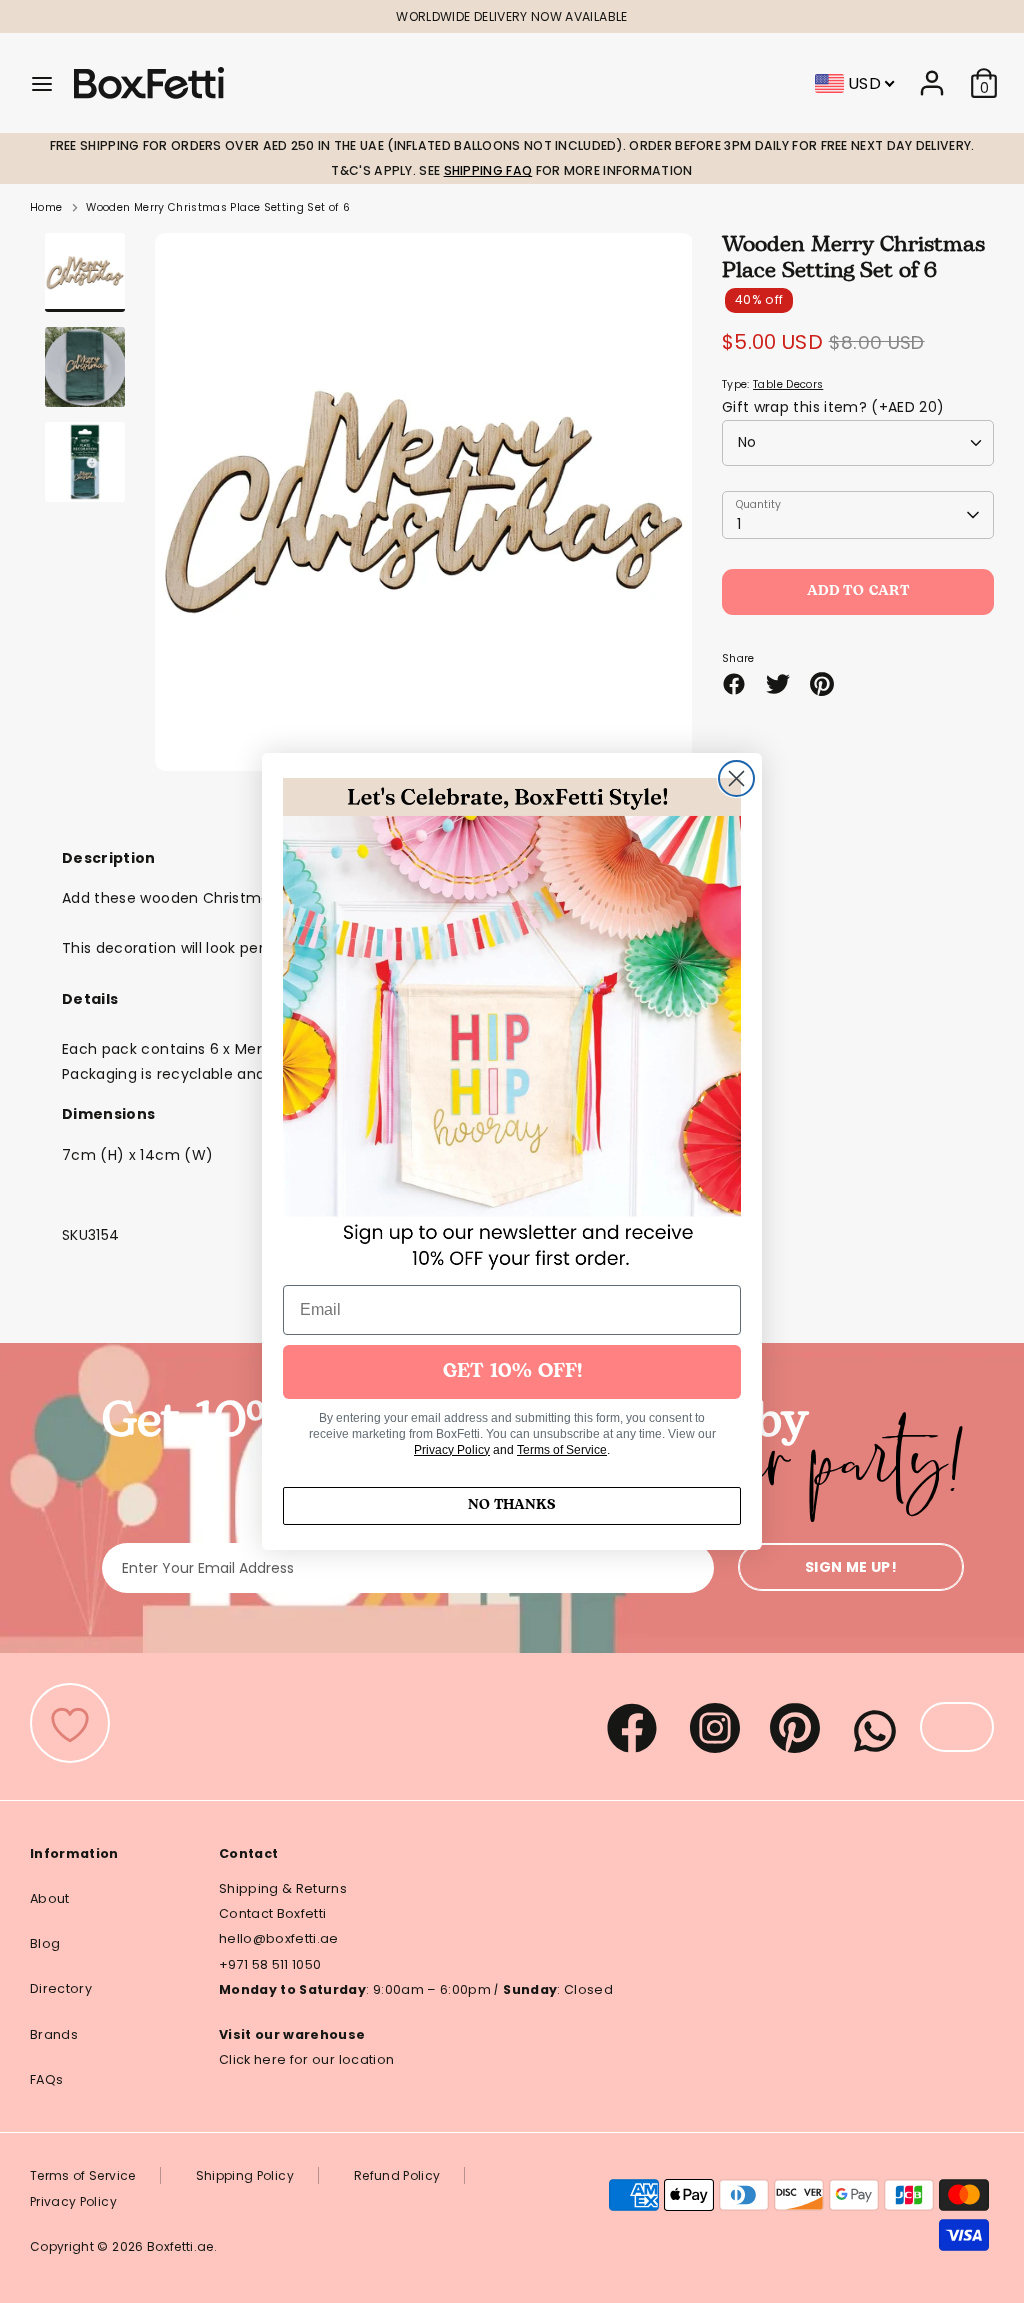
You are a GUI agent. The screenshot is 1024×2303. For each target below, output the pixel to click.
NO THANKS (512, 1505)
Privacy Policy (452, 1450)
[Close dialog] (736, 778)
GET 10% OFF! (512, 1372)
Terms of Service (562, 1450)
